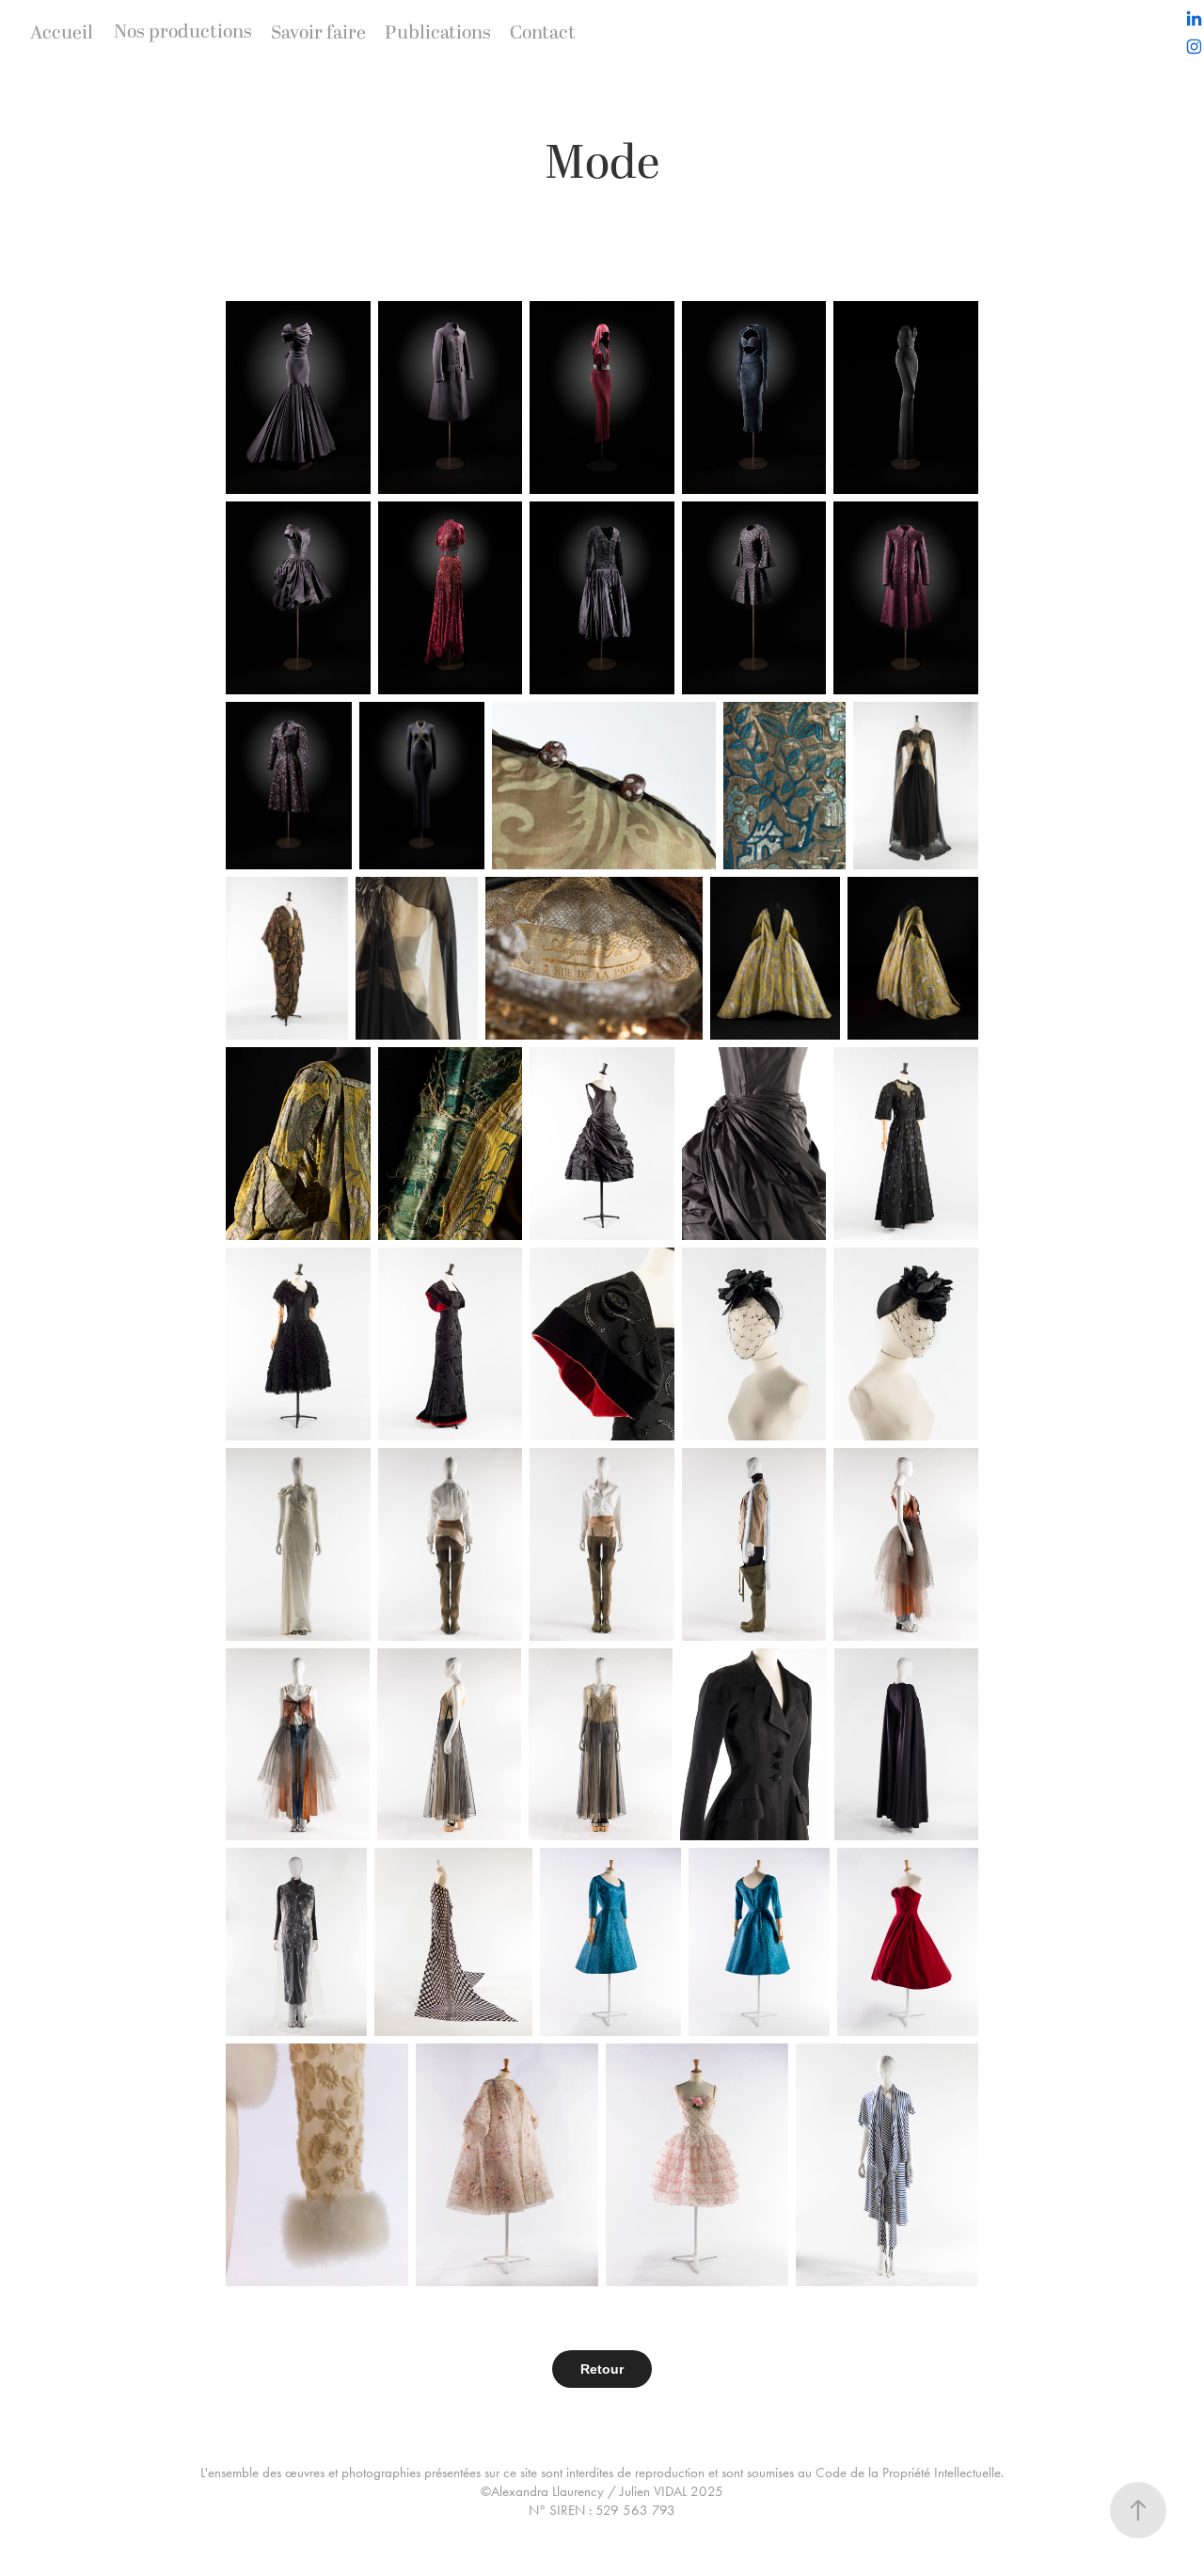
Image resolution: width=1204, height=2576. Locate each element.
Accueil (62, 33)
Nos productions (183, 32)
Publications (438, 33)
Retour (602, 2369)
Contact (543, 33)
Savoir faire (318, 33)
